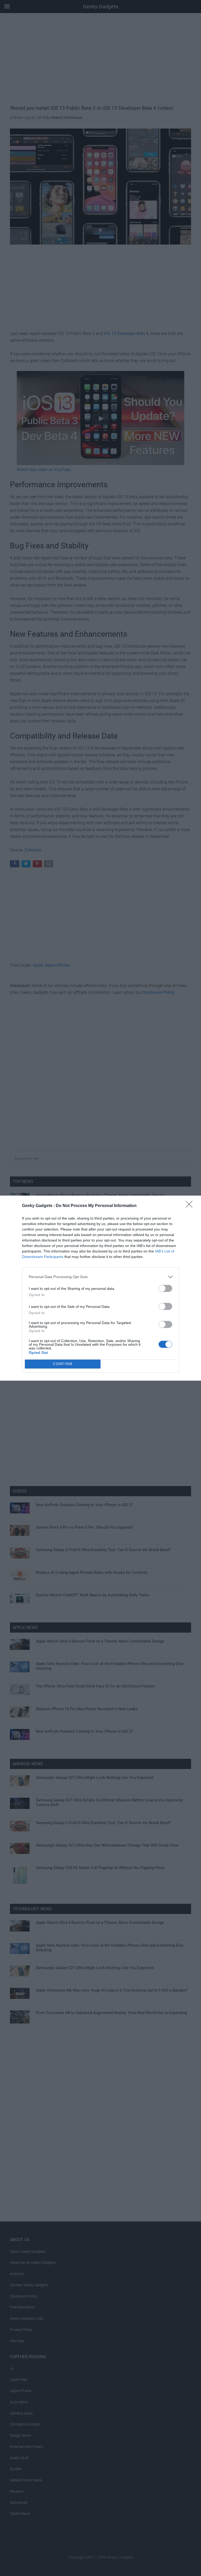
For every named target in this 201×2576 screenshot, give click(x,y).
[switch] (165, 1288)
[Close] (191, 1206)
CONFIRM (63, 1364)
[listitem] (100, 1277)
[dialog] (100, 1288)
